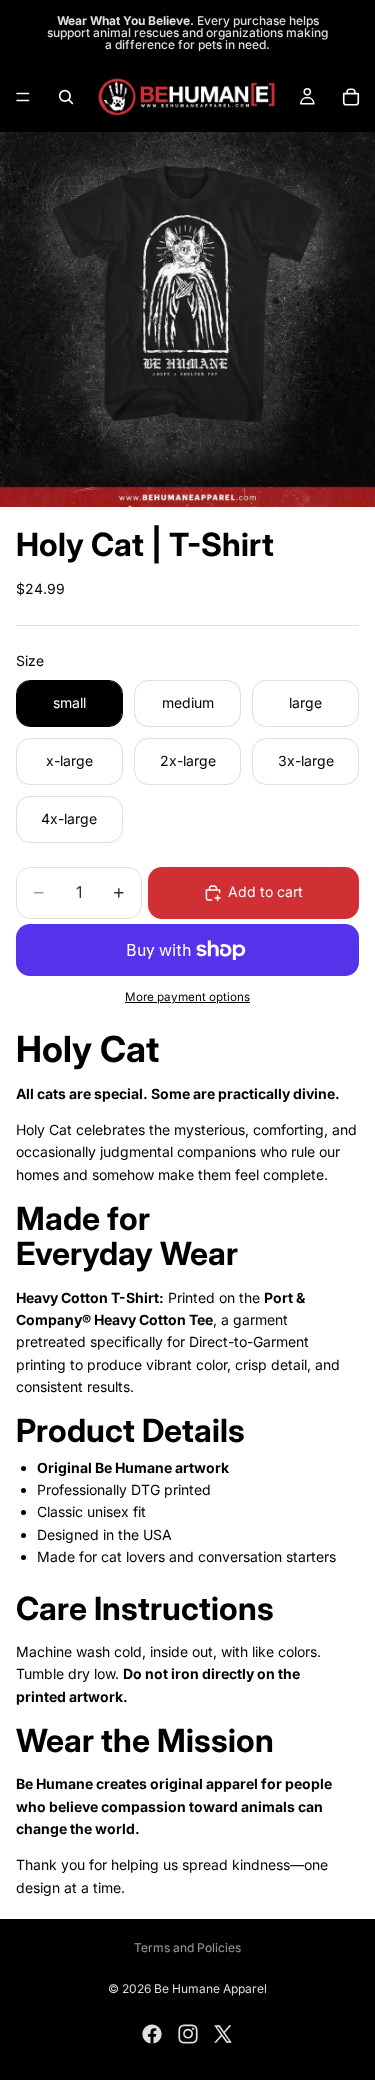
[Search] (66, 97)
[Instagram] (188, 2034)
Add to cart (265, 891)
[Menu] (23, 97)
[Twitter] (223, 2034)
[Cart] (351, 97)
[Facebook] (152, 2034)
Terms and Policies (187, 1947)
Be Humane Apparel (210, 1988)
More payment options (187, 997)
